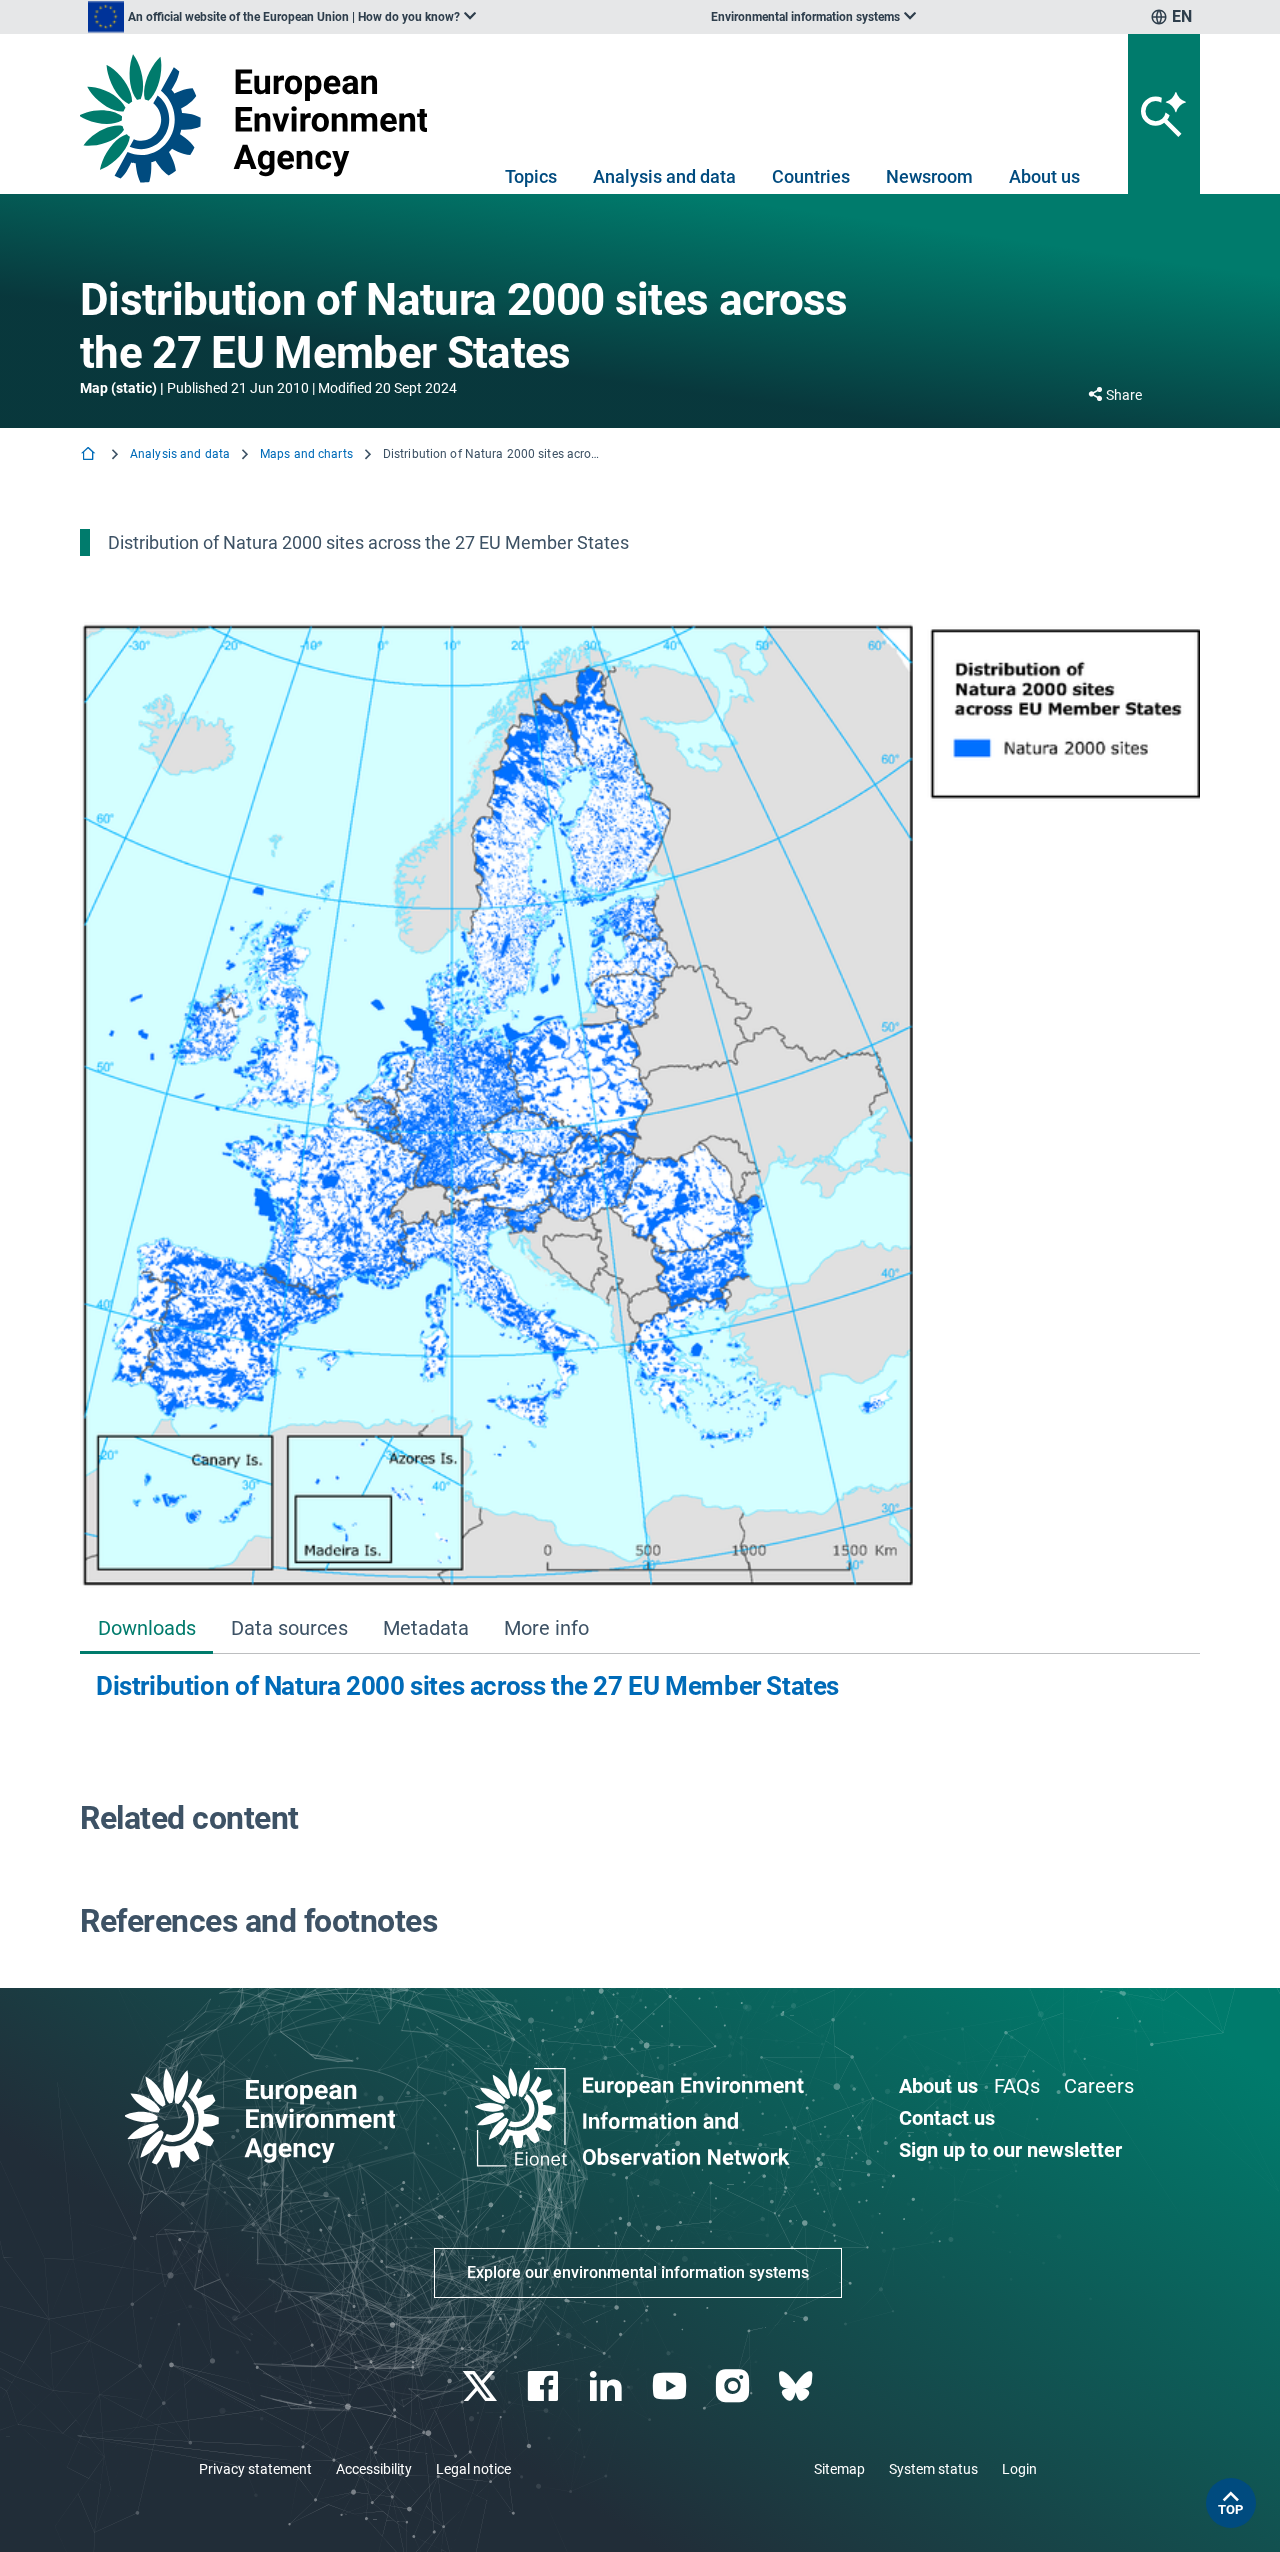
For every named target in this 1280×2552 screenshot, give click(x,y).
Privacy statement (255, 2469)
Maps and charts (306, 454)
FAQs (1017, 2086)
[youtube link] (671, 2386)
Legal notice (473, 2469)
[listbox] (282, 17)
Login (1019, 2469)
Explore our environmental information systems (638, 2272)
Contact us (947, 2118)
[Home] (90, 455)
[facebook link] (545, 2386)
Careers (1099, 2086)
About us (1044, 176)
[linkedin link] (608, 2386)
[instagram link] (734, 2386)
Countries (811, 176)
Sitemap (839, 2469)
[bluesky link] (797, 2386)
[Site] (261, 118)
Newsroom (929, 176)
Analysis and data (664, 176)
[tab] (146, 1629)
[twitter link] (481, 2386)
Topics (531, 176)
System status (933, 2469)
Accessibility (374, 2469)
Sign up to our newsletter (1010, 2150)
